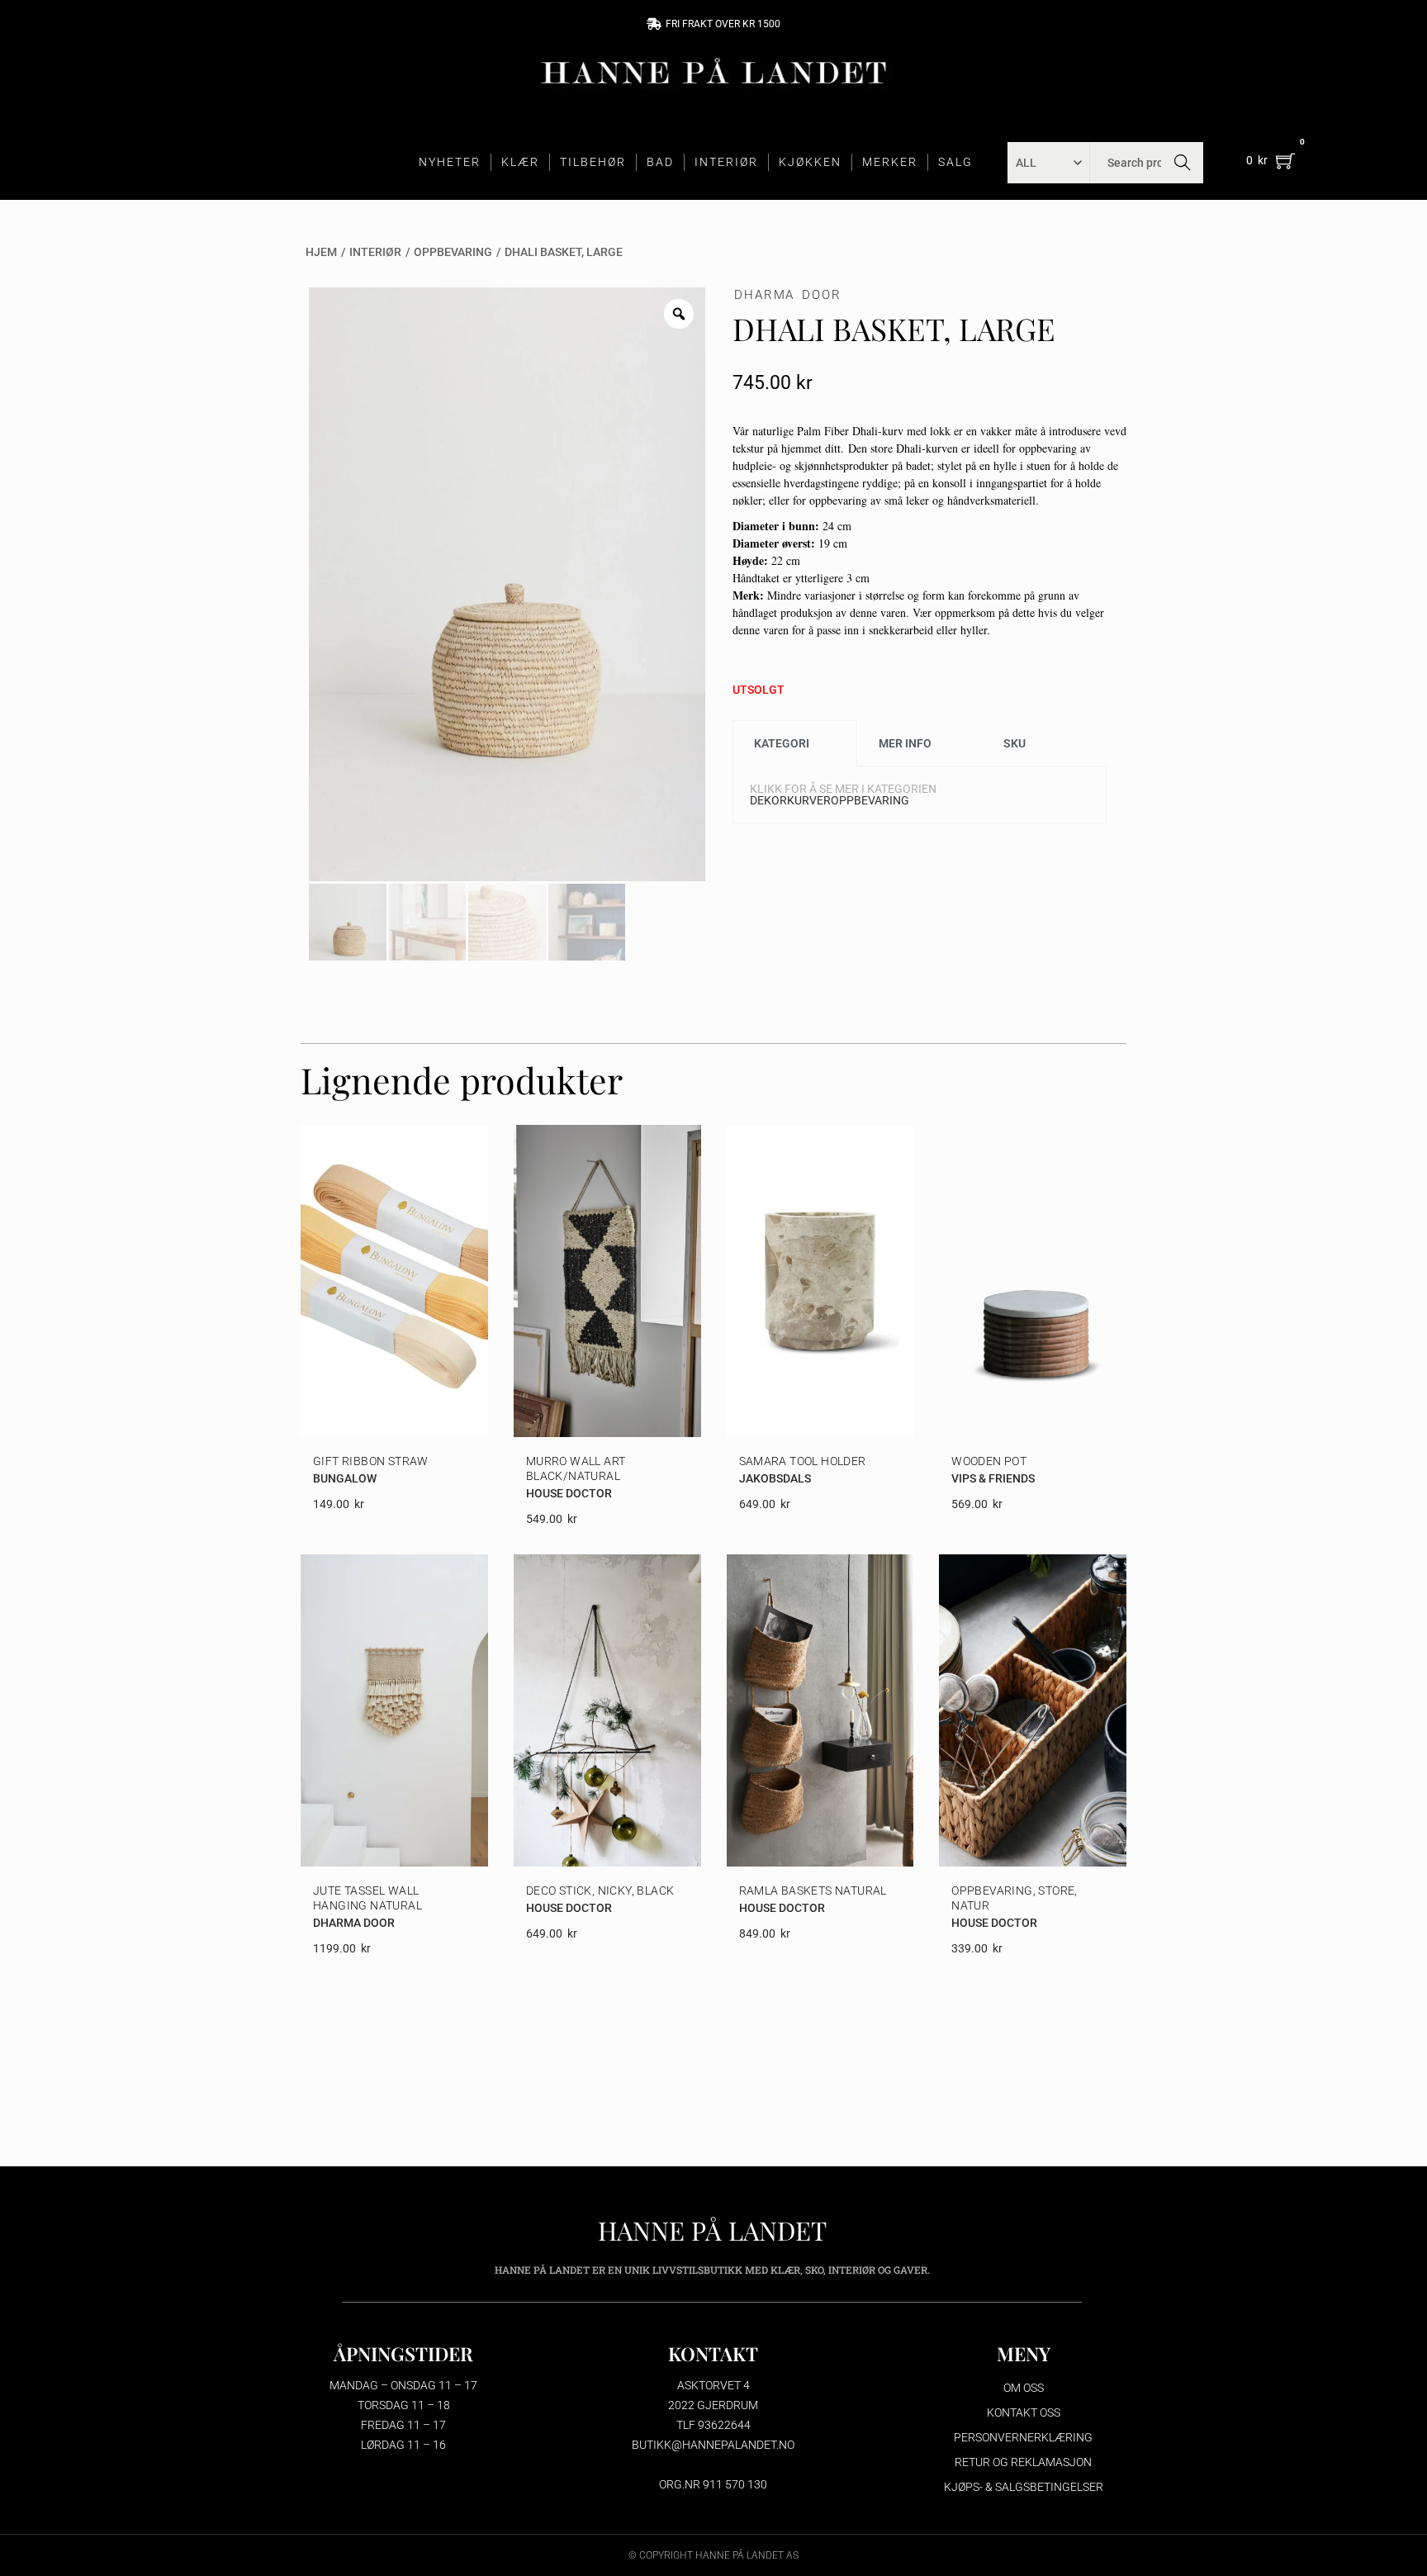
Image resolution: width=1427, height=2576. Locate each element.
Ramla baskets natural (813, 1890)
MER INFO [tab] (905, 743)
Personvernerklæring (1023, 2437)
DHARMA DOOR (788, 295)
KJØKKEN (810, 162)
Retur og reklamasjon (1023, 2462)
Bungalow (345, 1478)
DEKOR (768, 800)
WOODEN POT (989, 1461)
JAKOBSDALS (775, 1478)
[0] (1285, 161)
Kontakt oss (1024, 2412)
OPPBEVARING (453, 252)
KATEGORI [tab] (782, 743)
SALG (955, 162)
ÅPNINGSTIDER (403, 2353)
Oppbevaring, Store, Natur (1015, 1898)
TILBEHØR (593, 162)
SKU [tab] (1015, 743)
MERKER (890, 162)
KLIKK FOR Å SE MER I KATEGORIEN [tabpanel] (843, 795)
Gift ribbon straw (371, 1461)
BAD (660, 162)
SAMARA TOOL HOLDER (803, 1461)
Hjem (321, 252)
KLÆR (520, 162)
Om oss (1024, 2388)
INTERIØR (726, 162)
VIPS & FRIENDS (993, 1478)
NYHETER (450, 162)
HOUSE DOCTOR (569, 1493)
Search (1183, 163)
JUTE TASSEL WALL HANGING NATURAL (367, 1898)
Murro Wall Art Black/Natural (576, 1468)
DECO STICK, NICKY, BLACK (600, 1890)
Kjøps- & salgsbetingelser (1024, 2487)
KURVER (809, 800)
